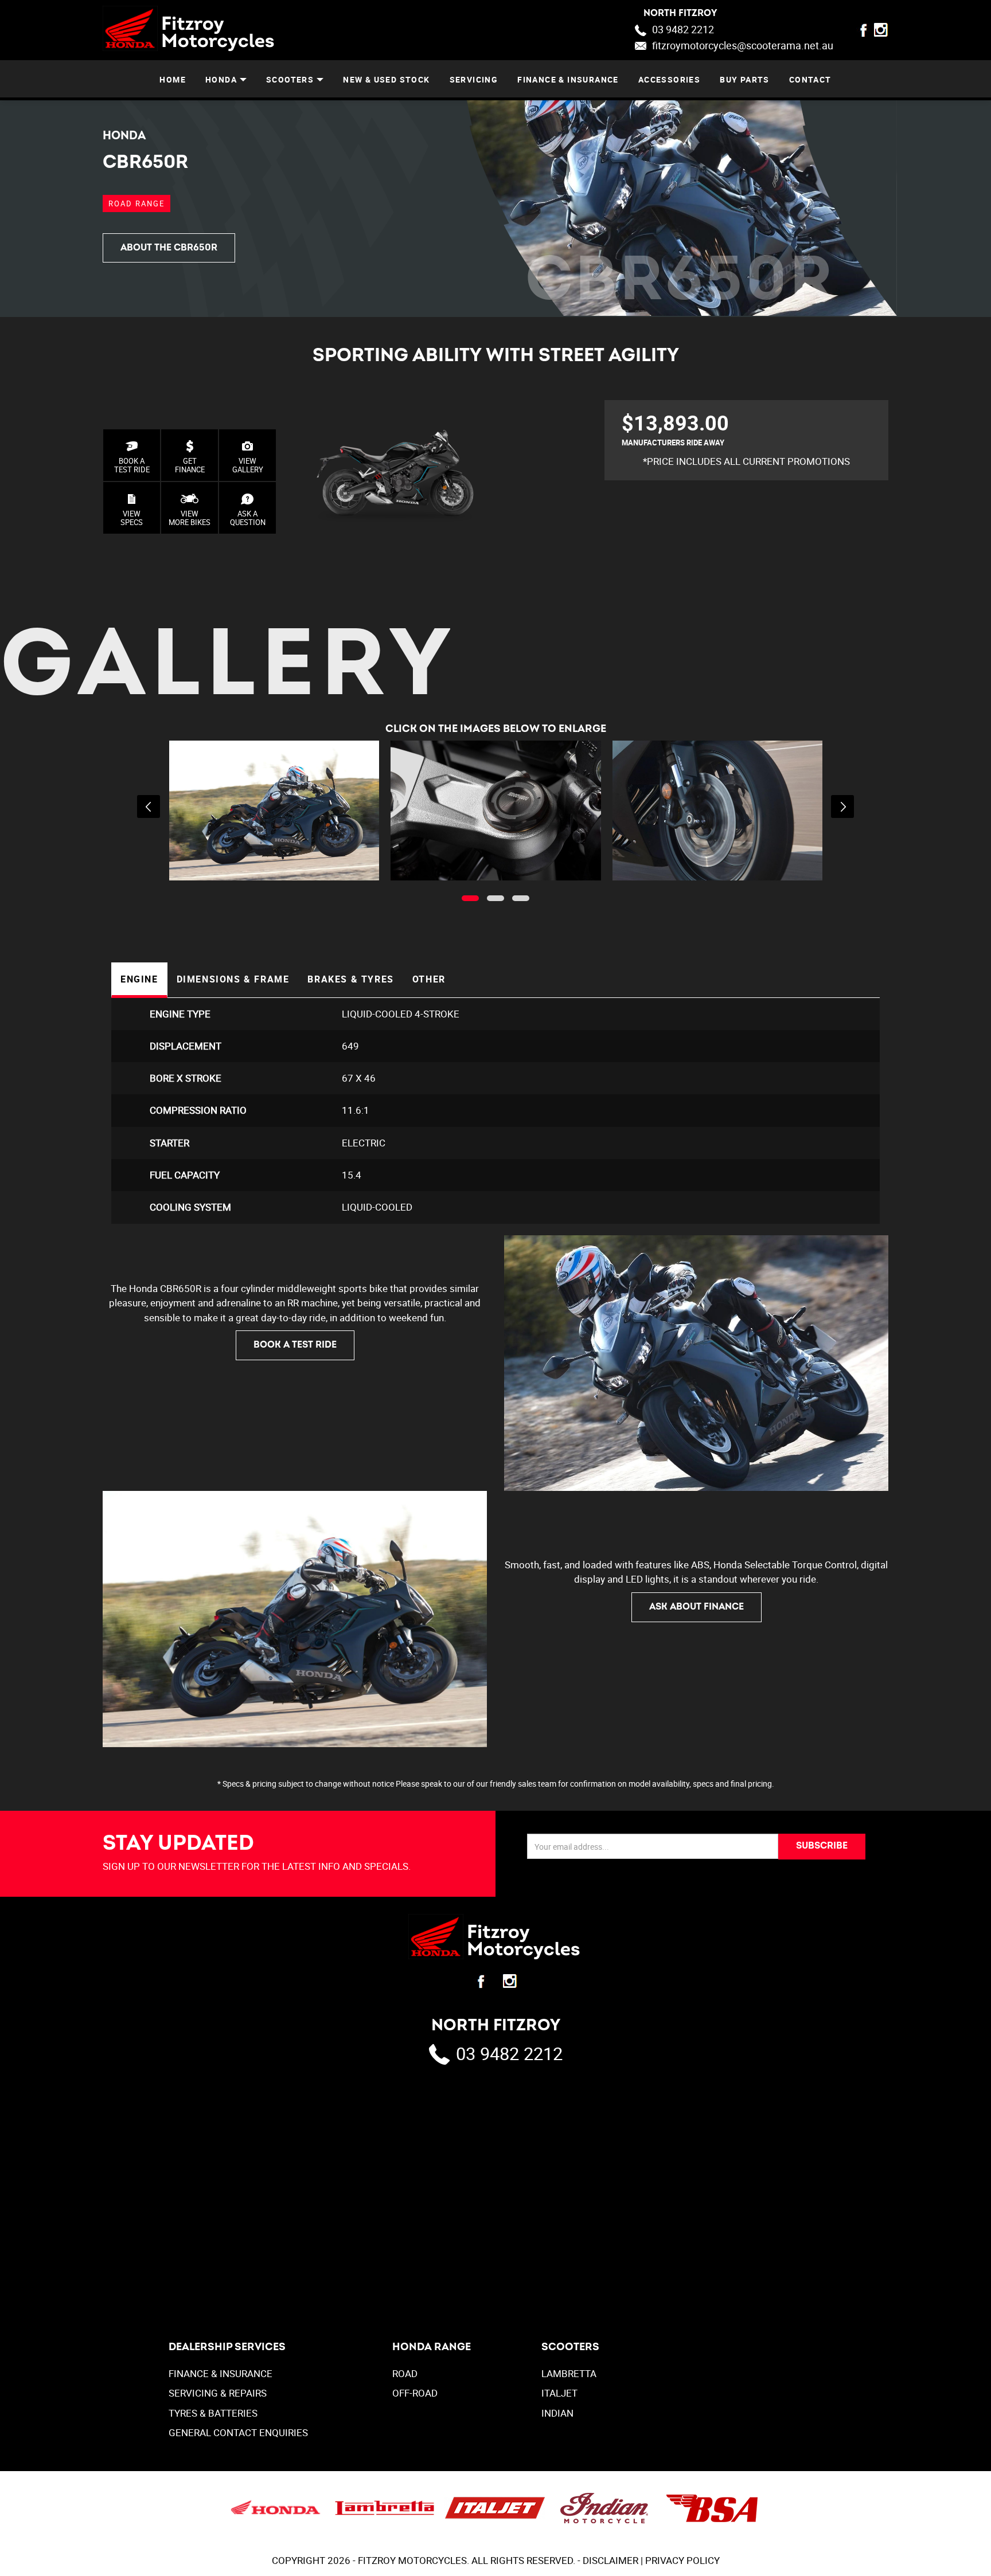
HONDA (221, 79)
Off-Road (415, 2393)
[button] (470, 898)
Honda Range (432, 2347)
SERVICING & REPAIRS (218, 2393)
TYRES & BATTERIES (213, 2413)
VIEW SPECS (132, 518)
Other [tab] (429, 979)
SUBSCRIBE (822, 1846)
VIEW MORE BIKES (190, 518)
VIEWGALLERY (248, 465)
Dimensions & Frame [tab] (233, 979)
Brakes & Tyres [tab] (350, 979)
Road (405, 2373)
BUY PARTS (745, 79)
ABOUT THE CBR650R (169, 248)
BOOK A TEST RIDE (132, 465)
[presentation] (149, 807)
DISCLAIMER (610, 2560)
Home (173, 79)
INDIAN (557, 2413)
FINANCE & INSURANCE (568, 79)
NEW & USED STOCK (386, 79)
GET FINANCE (190, 465)
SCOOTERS (290, 79)
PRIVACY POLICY (682, 2560)
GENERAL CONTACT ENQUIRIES (238, 2432)
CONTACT (810, 79)
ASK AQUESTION (248, 518)
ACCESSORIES (669, 79)
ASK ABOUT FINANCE (697, 1607)
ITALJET (559, 2393)
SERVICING (474, 79)
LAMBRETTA (569, 2373)
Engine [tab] (139, 979)
